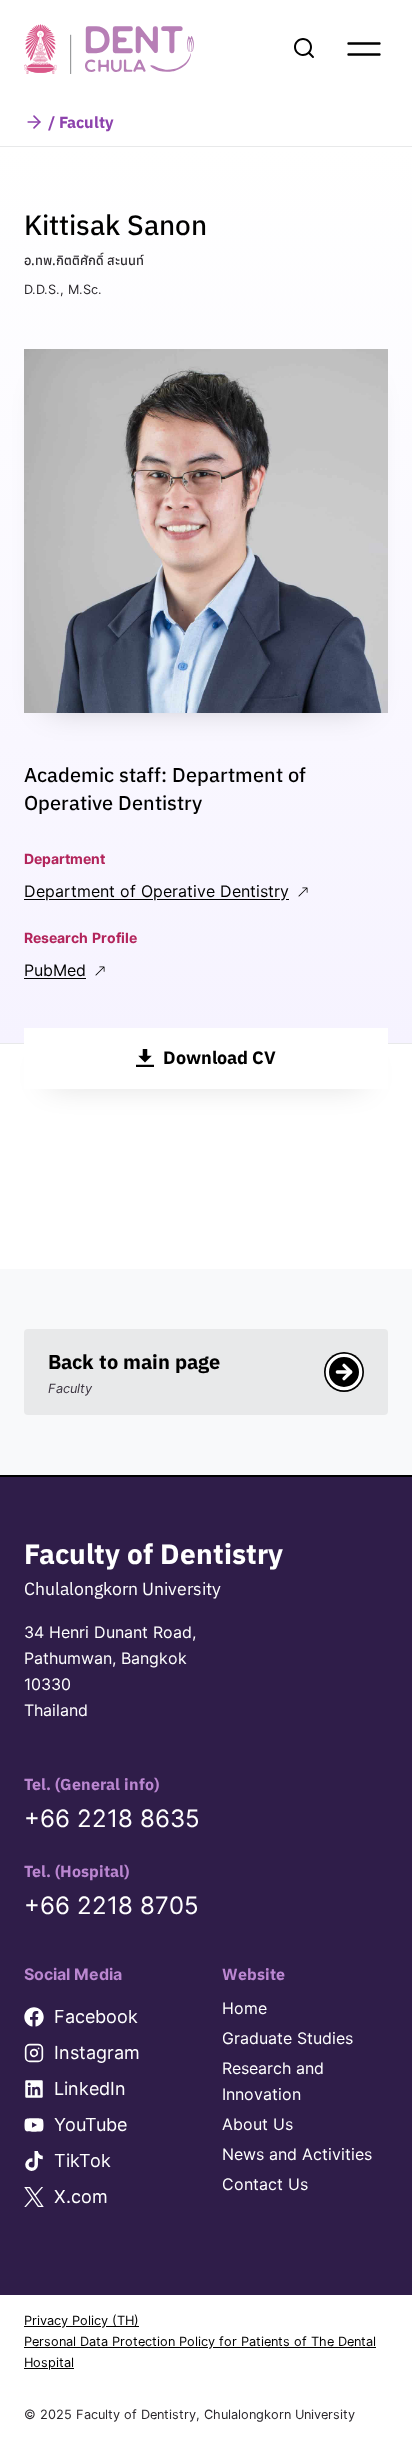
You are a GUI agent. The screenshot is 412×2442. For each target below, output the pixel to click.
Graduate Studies (287, 2038)
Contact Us (265, 2184)
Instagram (97, 2052)
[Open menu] (364, 49)
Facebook (96, 2016)
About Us (257, 2124)
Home (244, 2008)
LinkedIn (90, 2088)
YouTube (90, 2124)
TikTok (82, 2160)
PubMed (55, 970)
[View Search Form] (304, 49)
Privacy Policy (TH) (81, 2320)
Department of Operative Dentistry (156, 891)
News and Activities (297, 2154)
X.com (81, 2196)
